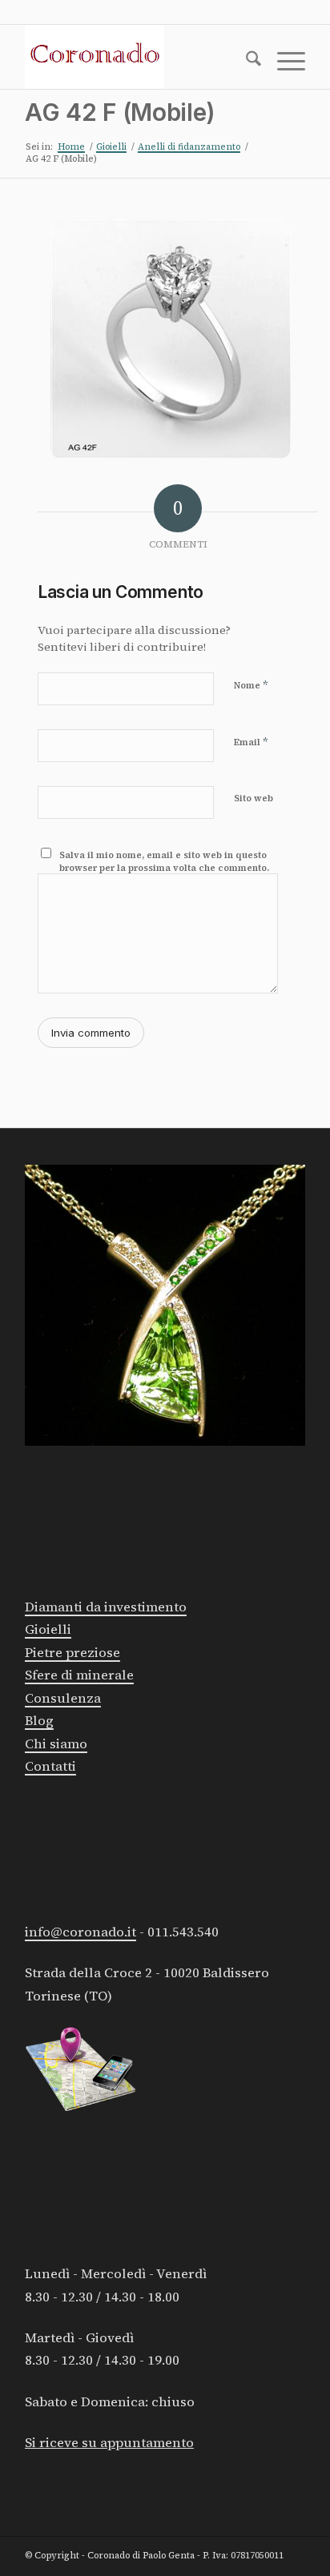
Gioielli (48, 1629)
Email (251, 742)
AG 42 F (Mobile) (120, 112)
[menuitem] (245, 62)
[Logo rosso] (137, 57)
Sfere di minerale (79, 1675)
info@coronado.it (80, 1932)
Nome (251, 685)
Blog (39, 1721)
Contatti (50, 1766)
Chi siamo (56, 1744)
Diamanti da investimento (106, 1607)
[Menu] (283, 62)
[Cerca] (245, 62)
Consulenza (63, 1698)
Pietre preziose (72, 1653)
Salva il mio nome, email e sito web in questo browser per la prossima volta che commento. (164, 862)
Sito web (254, 798)
